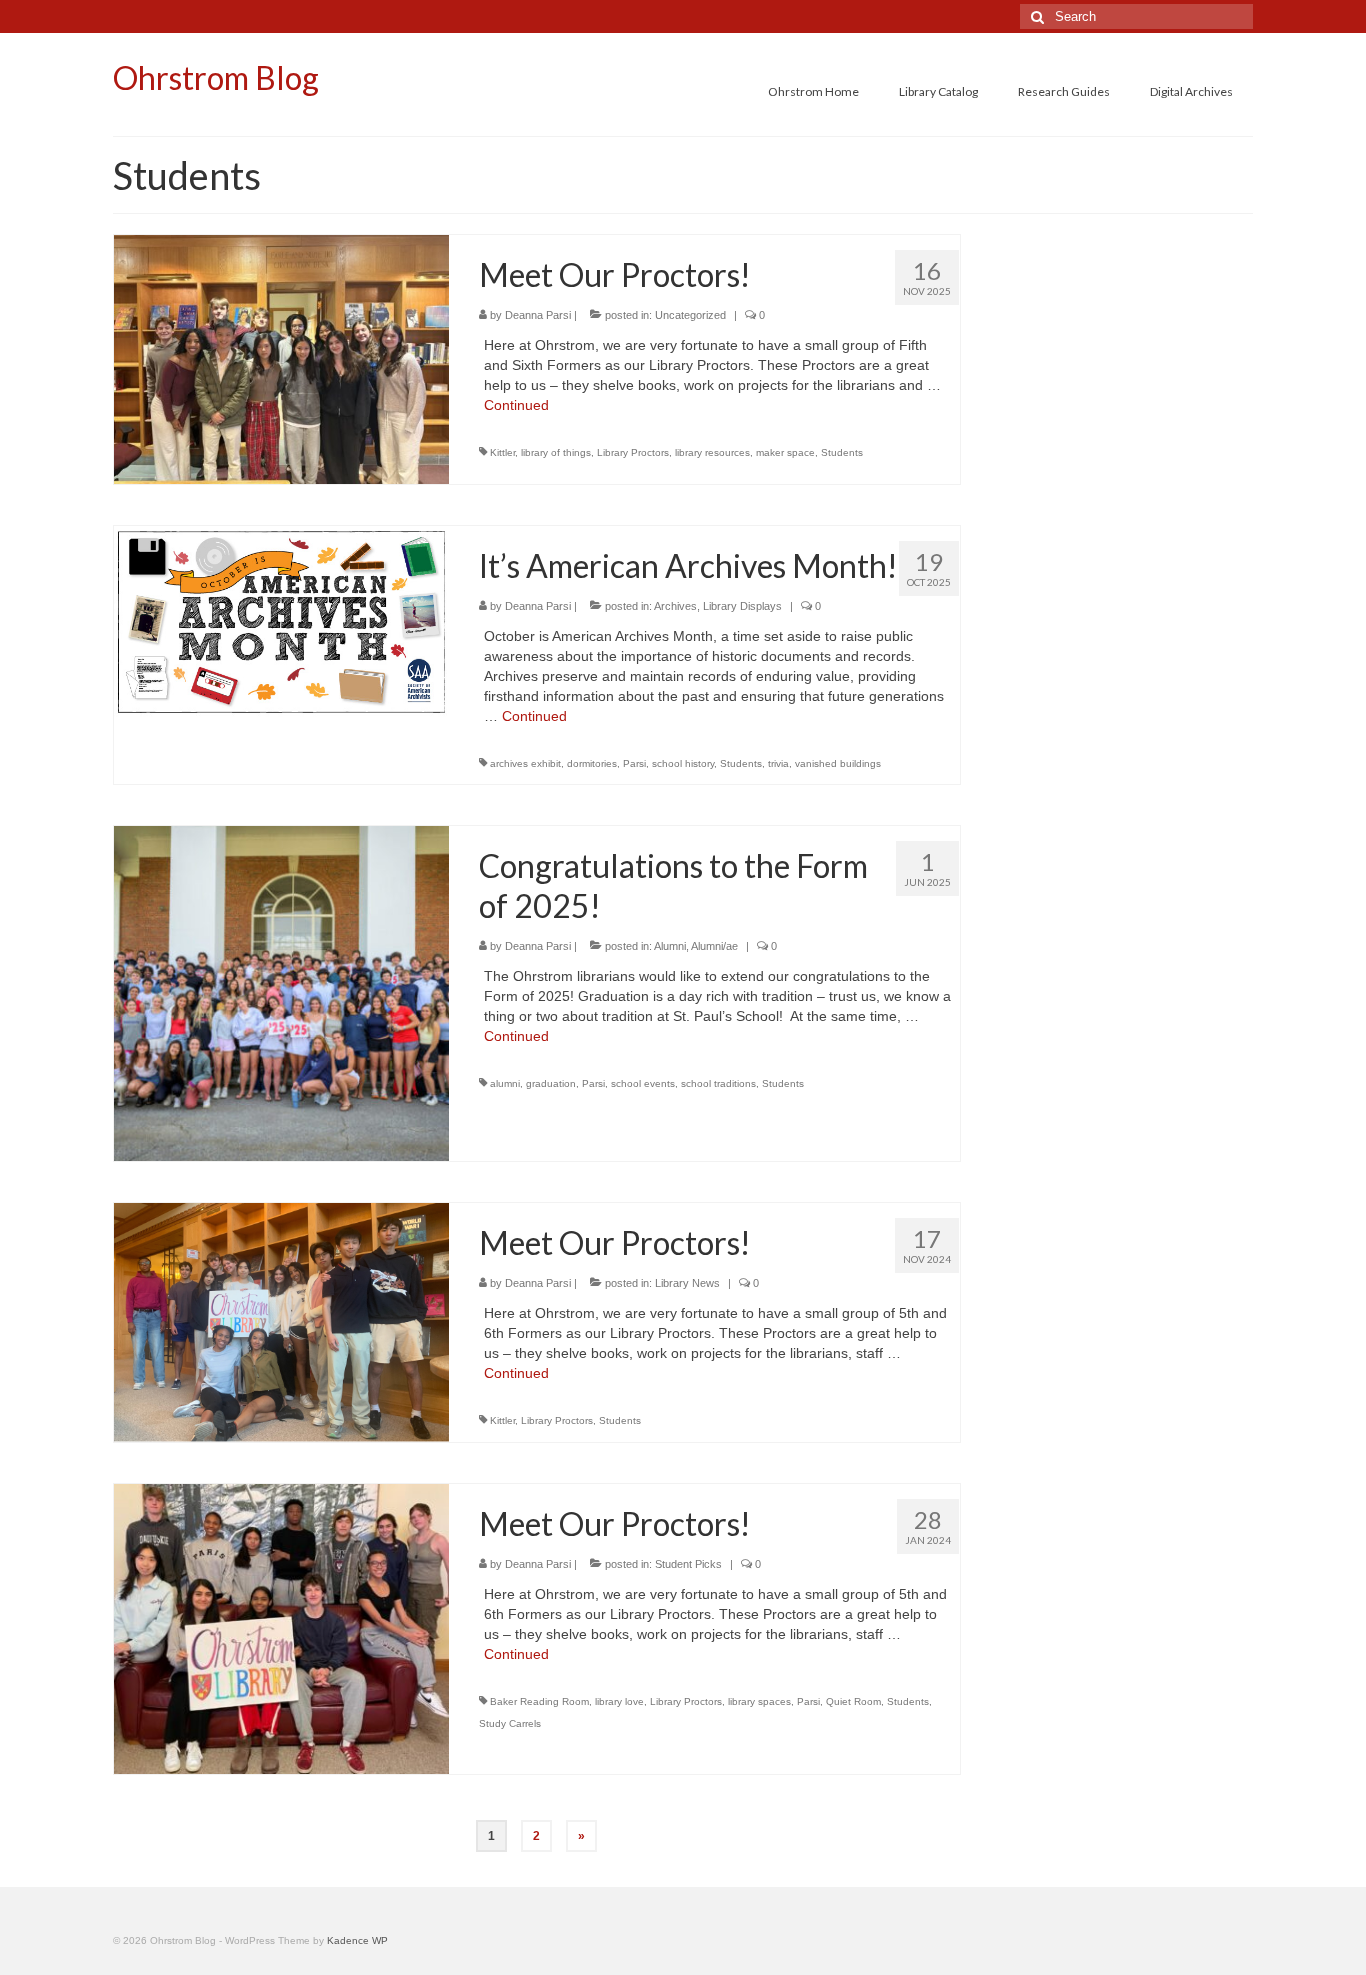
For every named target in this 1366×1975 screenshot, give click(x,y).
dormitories (592, 763)
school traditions (718, 1083)
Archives (675, 606)
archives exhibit (525, 763)
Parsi (634, 763)
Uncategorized (690, 315)
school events (643, 1083)
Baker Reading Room (539, 1701)
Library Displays (742, 606)
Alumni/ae (714, 946)
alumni (505, 1083)
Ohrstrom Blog (216, 77)
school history (683, 763)
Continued (516, 405)
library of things (556, 452)
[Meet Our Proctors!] (281, 358)
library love (619, 1701)
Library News (687, 1283)
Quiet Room (853, 1701)
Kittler (502, 452)
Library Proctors (633, 452)
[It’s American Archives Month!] (281, 621)
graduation (551, 1083)
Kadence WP (357, 1940)
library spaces (759, 1701)
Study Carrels (510, 1723)
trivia (778, 763)
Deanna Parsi (538, 315)
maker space (785, 452)
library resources (712, 452)
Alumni (670, 946)
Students (842, 452)
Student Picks (688, 1564)
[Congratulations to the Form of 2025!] (281, 992)
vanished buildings (838, 763)
